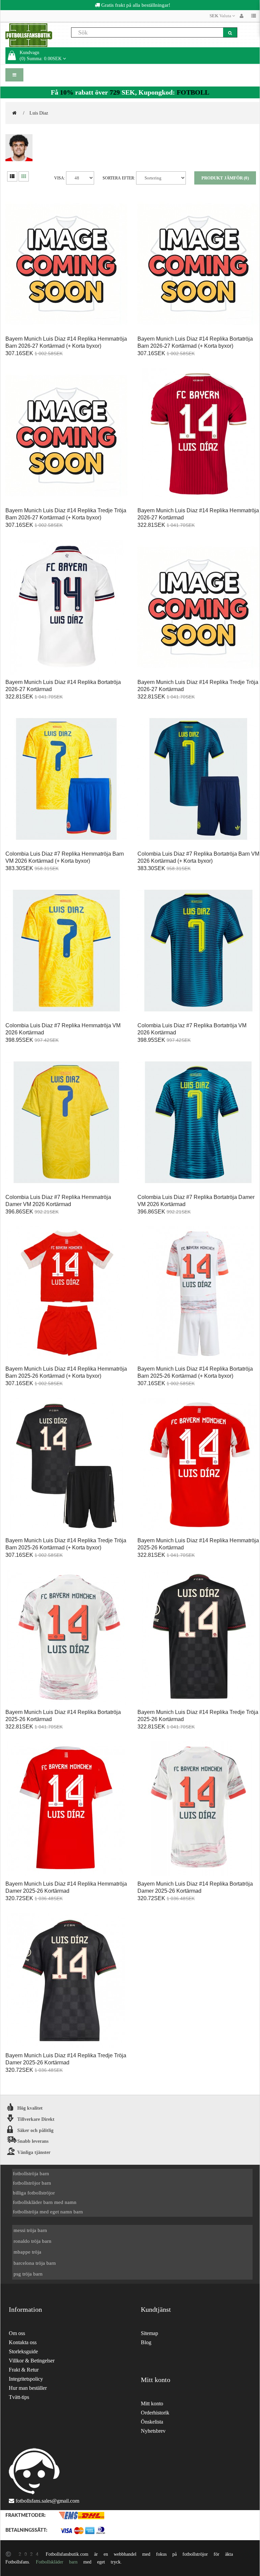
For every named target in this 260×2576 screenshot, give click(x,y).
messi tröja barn (30, 2230)
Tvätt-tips (19, 2397)
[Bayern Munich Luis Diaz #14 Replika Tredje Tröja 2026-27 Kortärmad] (198, 608)
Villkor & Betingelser (32, 2361)
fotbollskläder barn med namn (45, 2202)
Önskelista (152, 2422)
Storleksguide (23, 2351)
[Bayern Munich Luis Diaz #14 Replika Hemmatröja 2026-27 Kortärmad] (198, 436)
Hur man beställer (28, 2388)
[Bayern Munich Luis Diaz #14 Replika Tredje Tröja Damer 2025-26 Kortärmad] (66, 1981)
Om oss (17, 2333)
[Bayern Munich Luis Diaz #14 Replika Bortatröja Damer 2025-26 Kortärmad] (198, 1809)
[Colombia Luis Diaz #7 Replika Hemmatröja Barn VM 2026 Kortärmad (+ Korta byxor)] (66, 779)
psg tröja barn (28, 2274)
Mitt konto (152, 2403)
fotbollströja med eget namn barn (48, 2212)
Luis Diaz (39, 113)
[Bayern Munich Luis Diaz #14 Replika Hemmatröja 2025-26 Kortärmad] (198, 1466)
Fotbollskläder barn (57, 2562)
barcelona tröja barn (35, 2263)
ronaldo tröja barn (32, 2241)
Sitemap (149, 2333)
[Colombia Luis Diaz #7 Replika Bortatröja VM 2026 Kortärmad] (198, 951)
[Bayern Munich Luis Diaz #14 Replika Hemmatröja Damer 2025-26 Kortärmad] (66, 1809)
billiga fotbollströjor (34, 2193)
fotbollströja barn (31, 2173)
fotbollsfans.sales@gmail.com (47, 2501)
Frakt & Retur (24, 2370)
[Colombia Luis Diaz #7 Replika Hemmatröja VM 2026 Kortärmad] (66, 951)
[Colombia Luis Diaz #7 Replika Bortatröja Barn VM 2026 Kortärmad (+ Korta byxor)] (198, 779)
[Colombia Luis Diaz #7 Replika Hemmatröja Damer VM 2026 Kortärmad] (66, 1123)
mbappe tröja (27, 2252)
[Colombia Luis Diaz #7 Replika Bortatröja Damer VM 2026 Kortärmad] (198, 1123)
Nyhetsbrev (153, 2431)
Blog (146, 2342)
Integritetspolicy (26, 2379)
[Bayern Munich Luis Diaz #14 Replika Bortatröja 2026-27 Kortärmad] (66, 608)
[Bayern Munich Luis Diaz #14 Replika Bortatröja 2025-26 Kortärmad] (66, 1638)
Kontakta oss (23, 2342)
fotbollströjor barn (32, 2183)
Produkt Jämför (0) (225, 178)
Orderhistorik (155, 2413)
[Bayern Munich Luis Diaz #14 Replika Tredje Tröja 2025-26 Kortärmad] (198, 1638)
